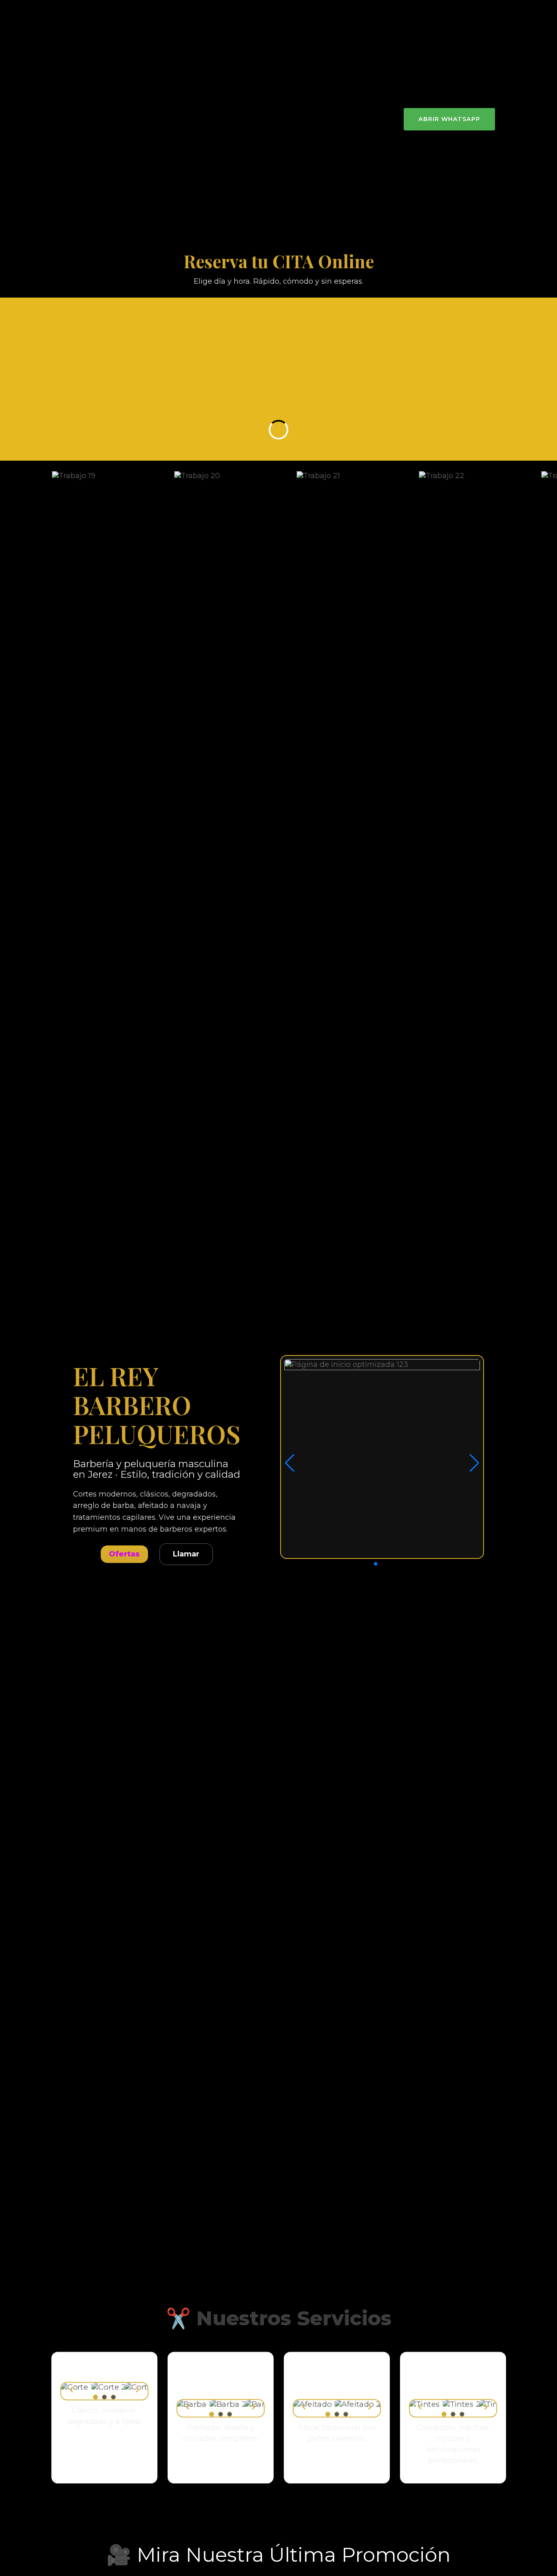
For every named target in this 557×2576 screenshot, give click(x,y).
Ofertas (124, 1554)
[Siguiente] (137, 2391)
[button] (376, 1564)
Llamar (186, 1554)
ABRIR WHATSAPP (449, 119)
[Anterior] (71, 2391)
